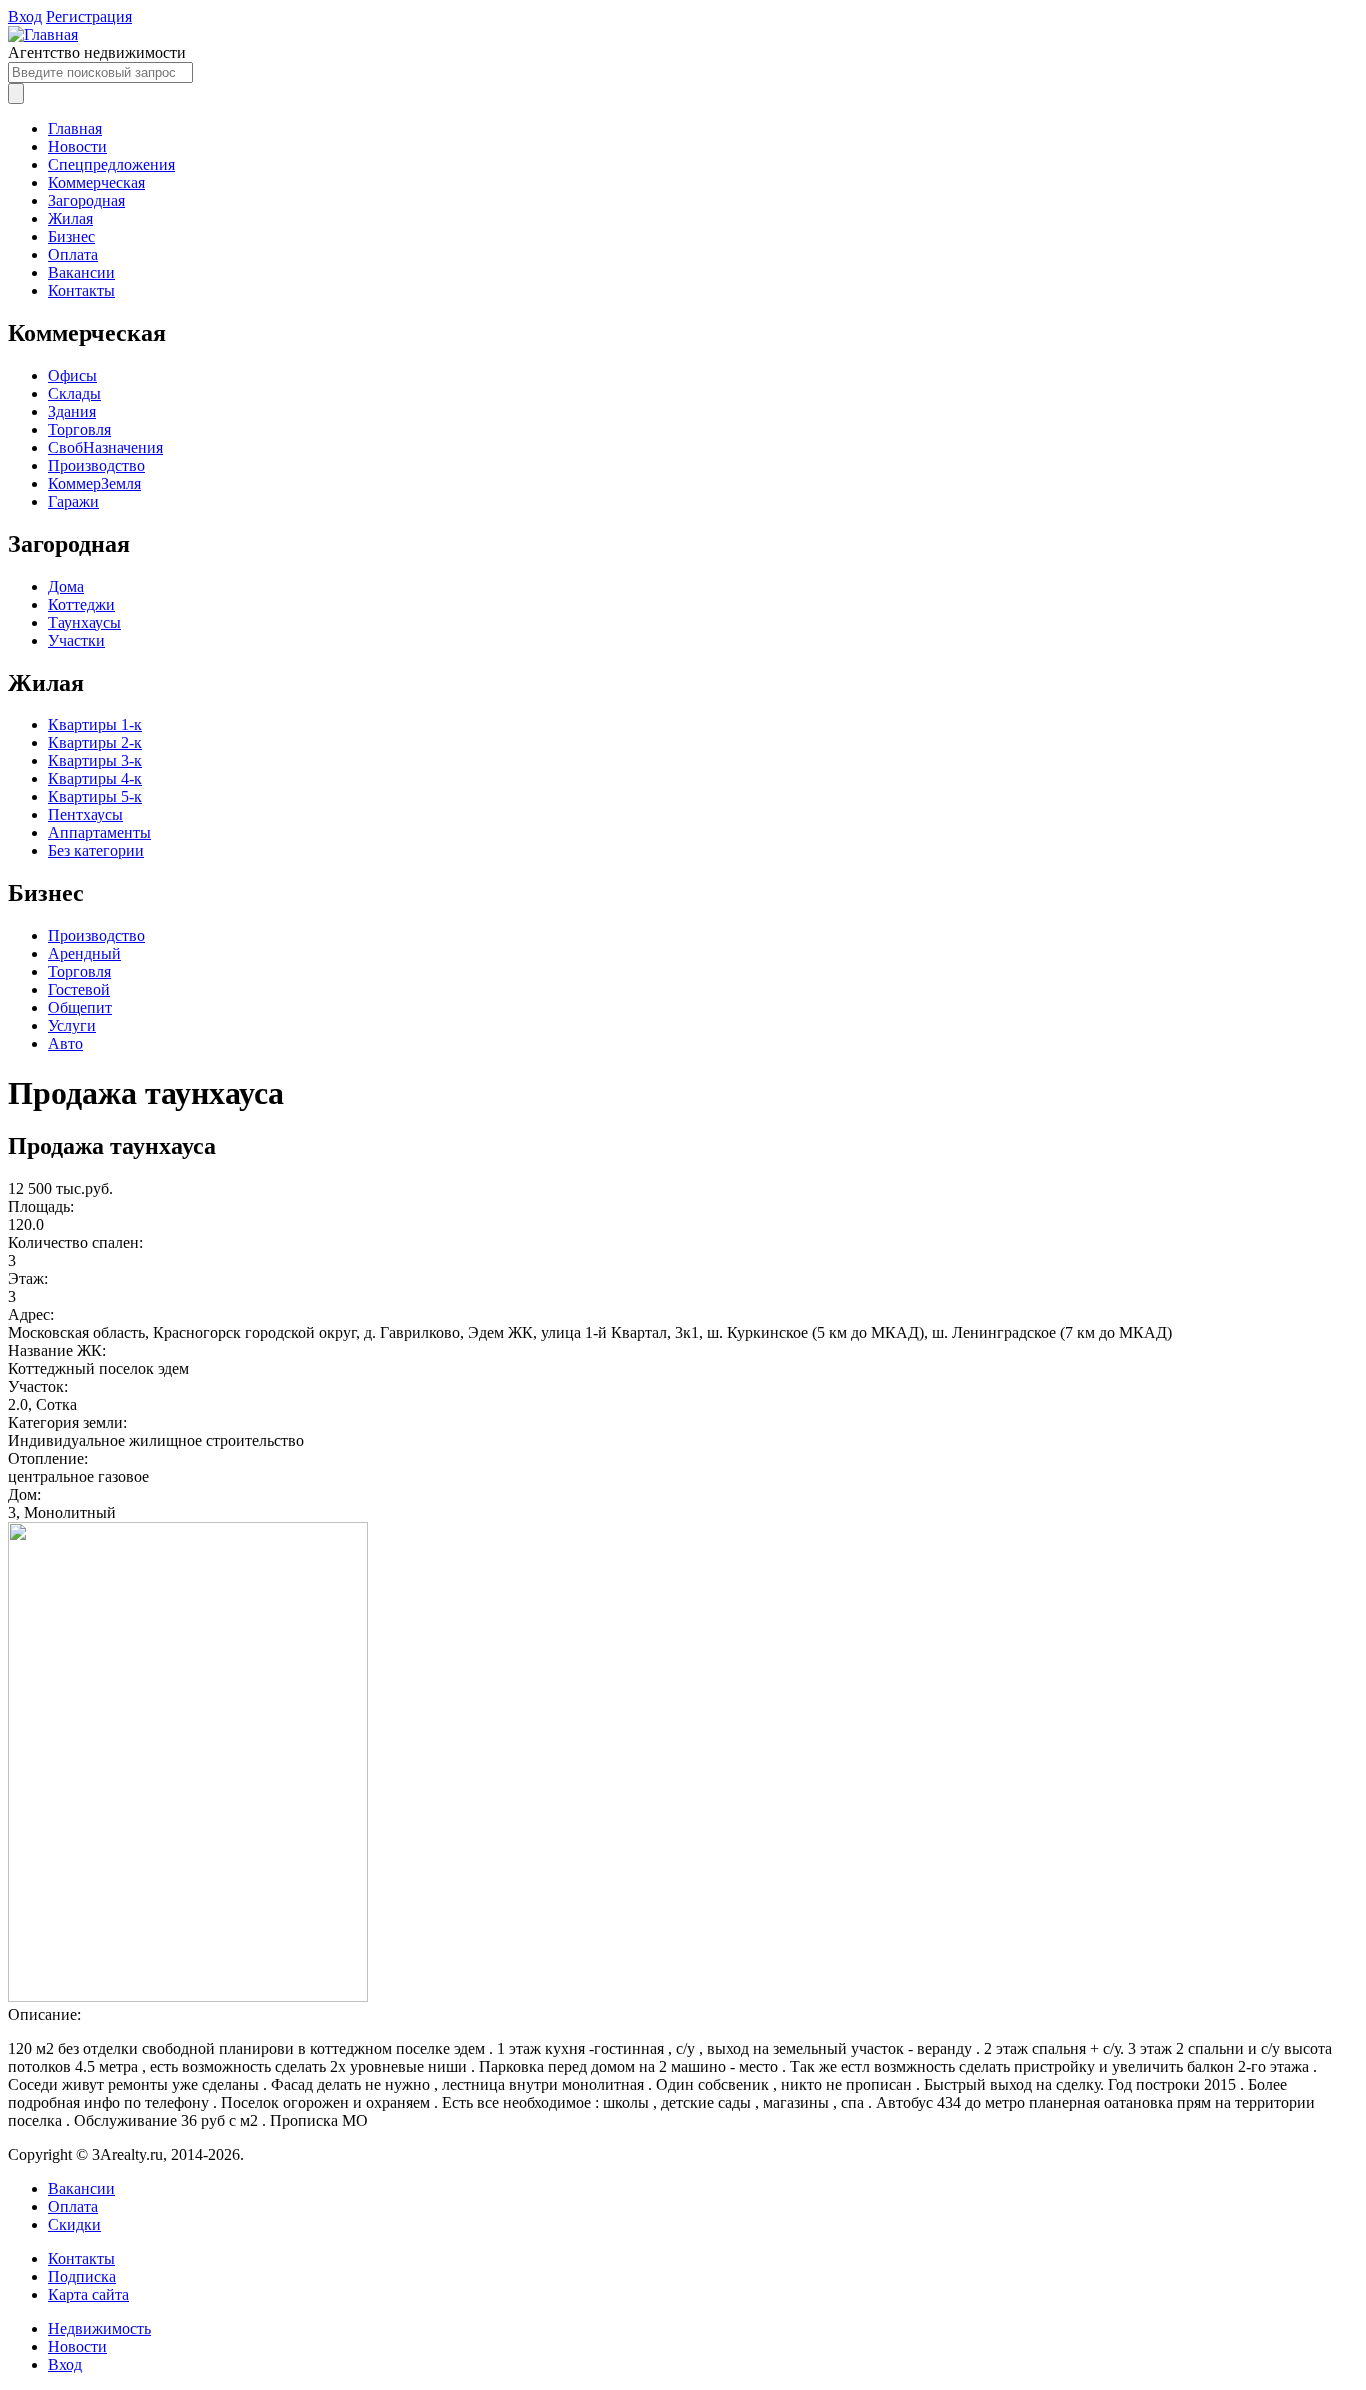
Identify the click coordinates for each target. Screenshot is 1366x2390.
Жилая (70, 218)
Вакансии (81, 272)
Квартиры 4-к (95, 778)
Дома (66, 586)
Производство (96, 465)
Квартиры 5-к (95, 796)
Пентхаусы (85, 814)
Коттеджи (81, 604)
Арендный (84, 953)
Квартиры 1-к (95, 724)
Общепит (80, 1007)
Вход (25, 16)
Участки (76, 640)
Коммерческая (96, 182)
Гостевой (79, 989)
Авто (65, 1043)
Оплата (73, 254)
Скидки (74, 2224)
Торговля (79, 429)
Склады (74, 393)
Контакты (81, 290)
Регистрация (89, 16)
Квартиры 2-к (95, 742)
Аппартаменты (99, 832)
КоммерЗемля (94, 483)
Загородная (86, 200)
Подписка (82, 2276)
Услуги (72, 1025)
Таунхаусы (84, 622)
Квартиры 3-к (95, 760)
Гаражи (73, 501)
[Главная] (43, 34)
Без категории (96, 850)
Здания (72, 411)
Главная (75, 128)
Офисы (72, 375)
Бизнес (71, 236)
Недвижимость (99, 2328)
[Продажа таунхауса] (188, 1996)
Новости (77, 146)
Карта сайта (88, 2294)
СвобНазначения (105, 447)
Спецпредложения (111, 164)
